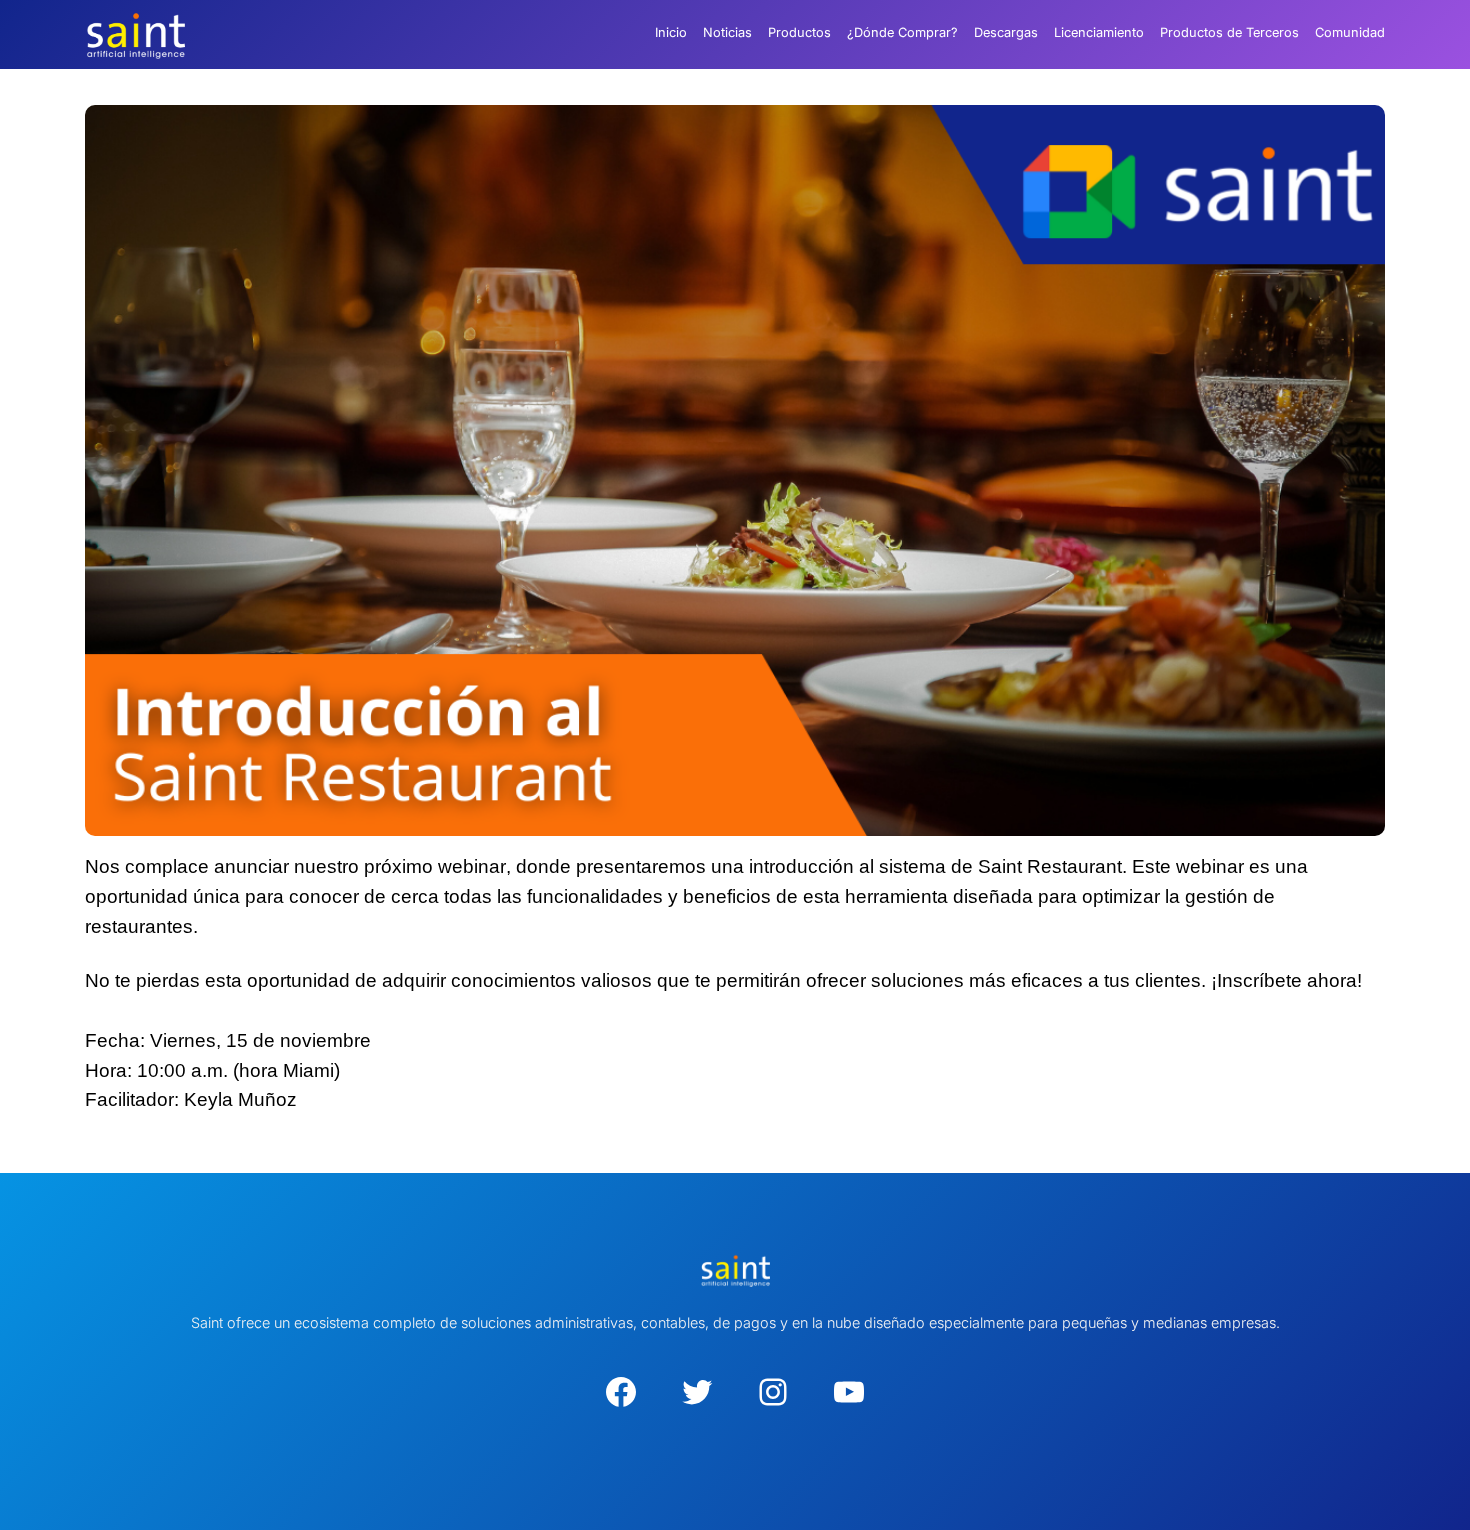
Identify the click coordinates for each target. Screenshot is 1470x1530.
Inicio (671, 32)
